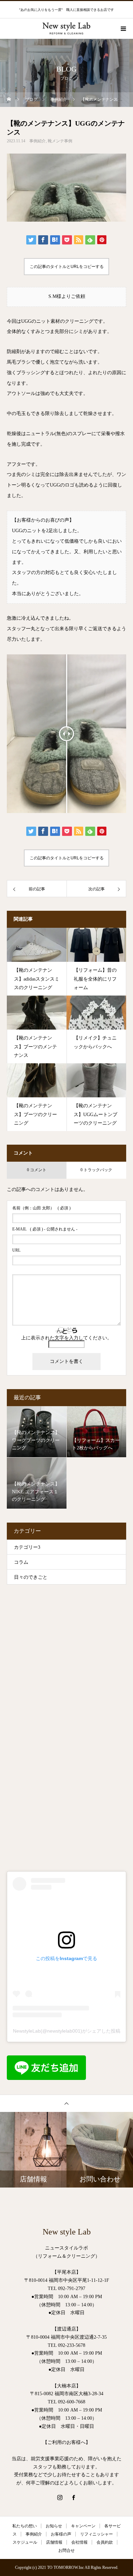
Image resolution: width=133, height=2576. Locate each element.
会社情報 (79, 2542)
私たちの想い (25, 2526)
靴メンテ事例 (60, 141)
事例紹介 (38, 141)
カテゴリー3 (27, 1547)
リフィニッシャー (97, 2534)
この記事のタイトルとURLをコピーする (67, 267)
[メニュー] (123, 29)
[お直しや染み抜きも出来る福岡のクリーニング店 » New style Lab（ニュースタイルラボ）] (66, 21)
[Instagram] (60, 2497)
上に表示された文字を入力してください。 (66, 1338)
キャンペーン (83, 2526)
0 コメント (37, 1170)
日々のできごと (31, 1577)
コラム (21, 1562)
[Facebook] (73, 2497)
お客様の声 (61, 2534)
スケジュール (25, 2542)
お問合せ (66, 2550)
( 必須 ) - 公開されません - (45, 1229)
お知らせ (54, 2526)
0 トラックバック (96, 1170)
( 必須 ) (41, 1208)
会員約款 (105, 2542)
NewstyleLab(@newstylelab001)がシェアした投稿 (67, 2031)
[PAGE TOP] (66, 2103)
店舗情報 (54, 2542)
